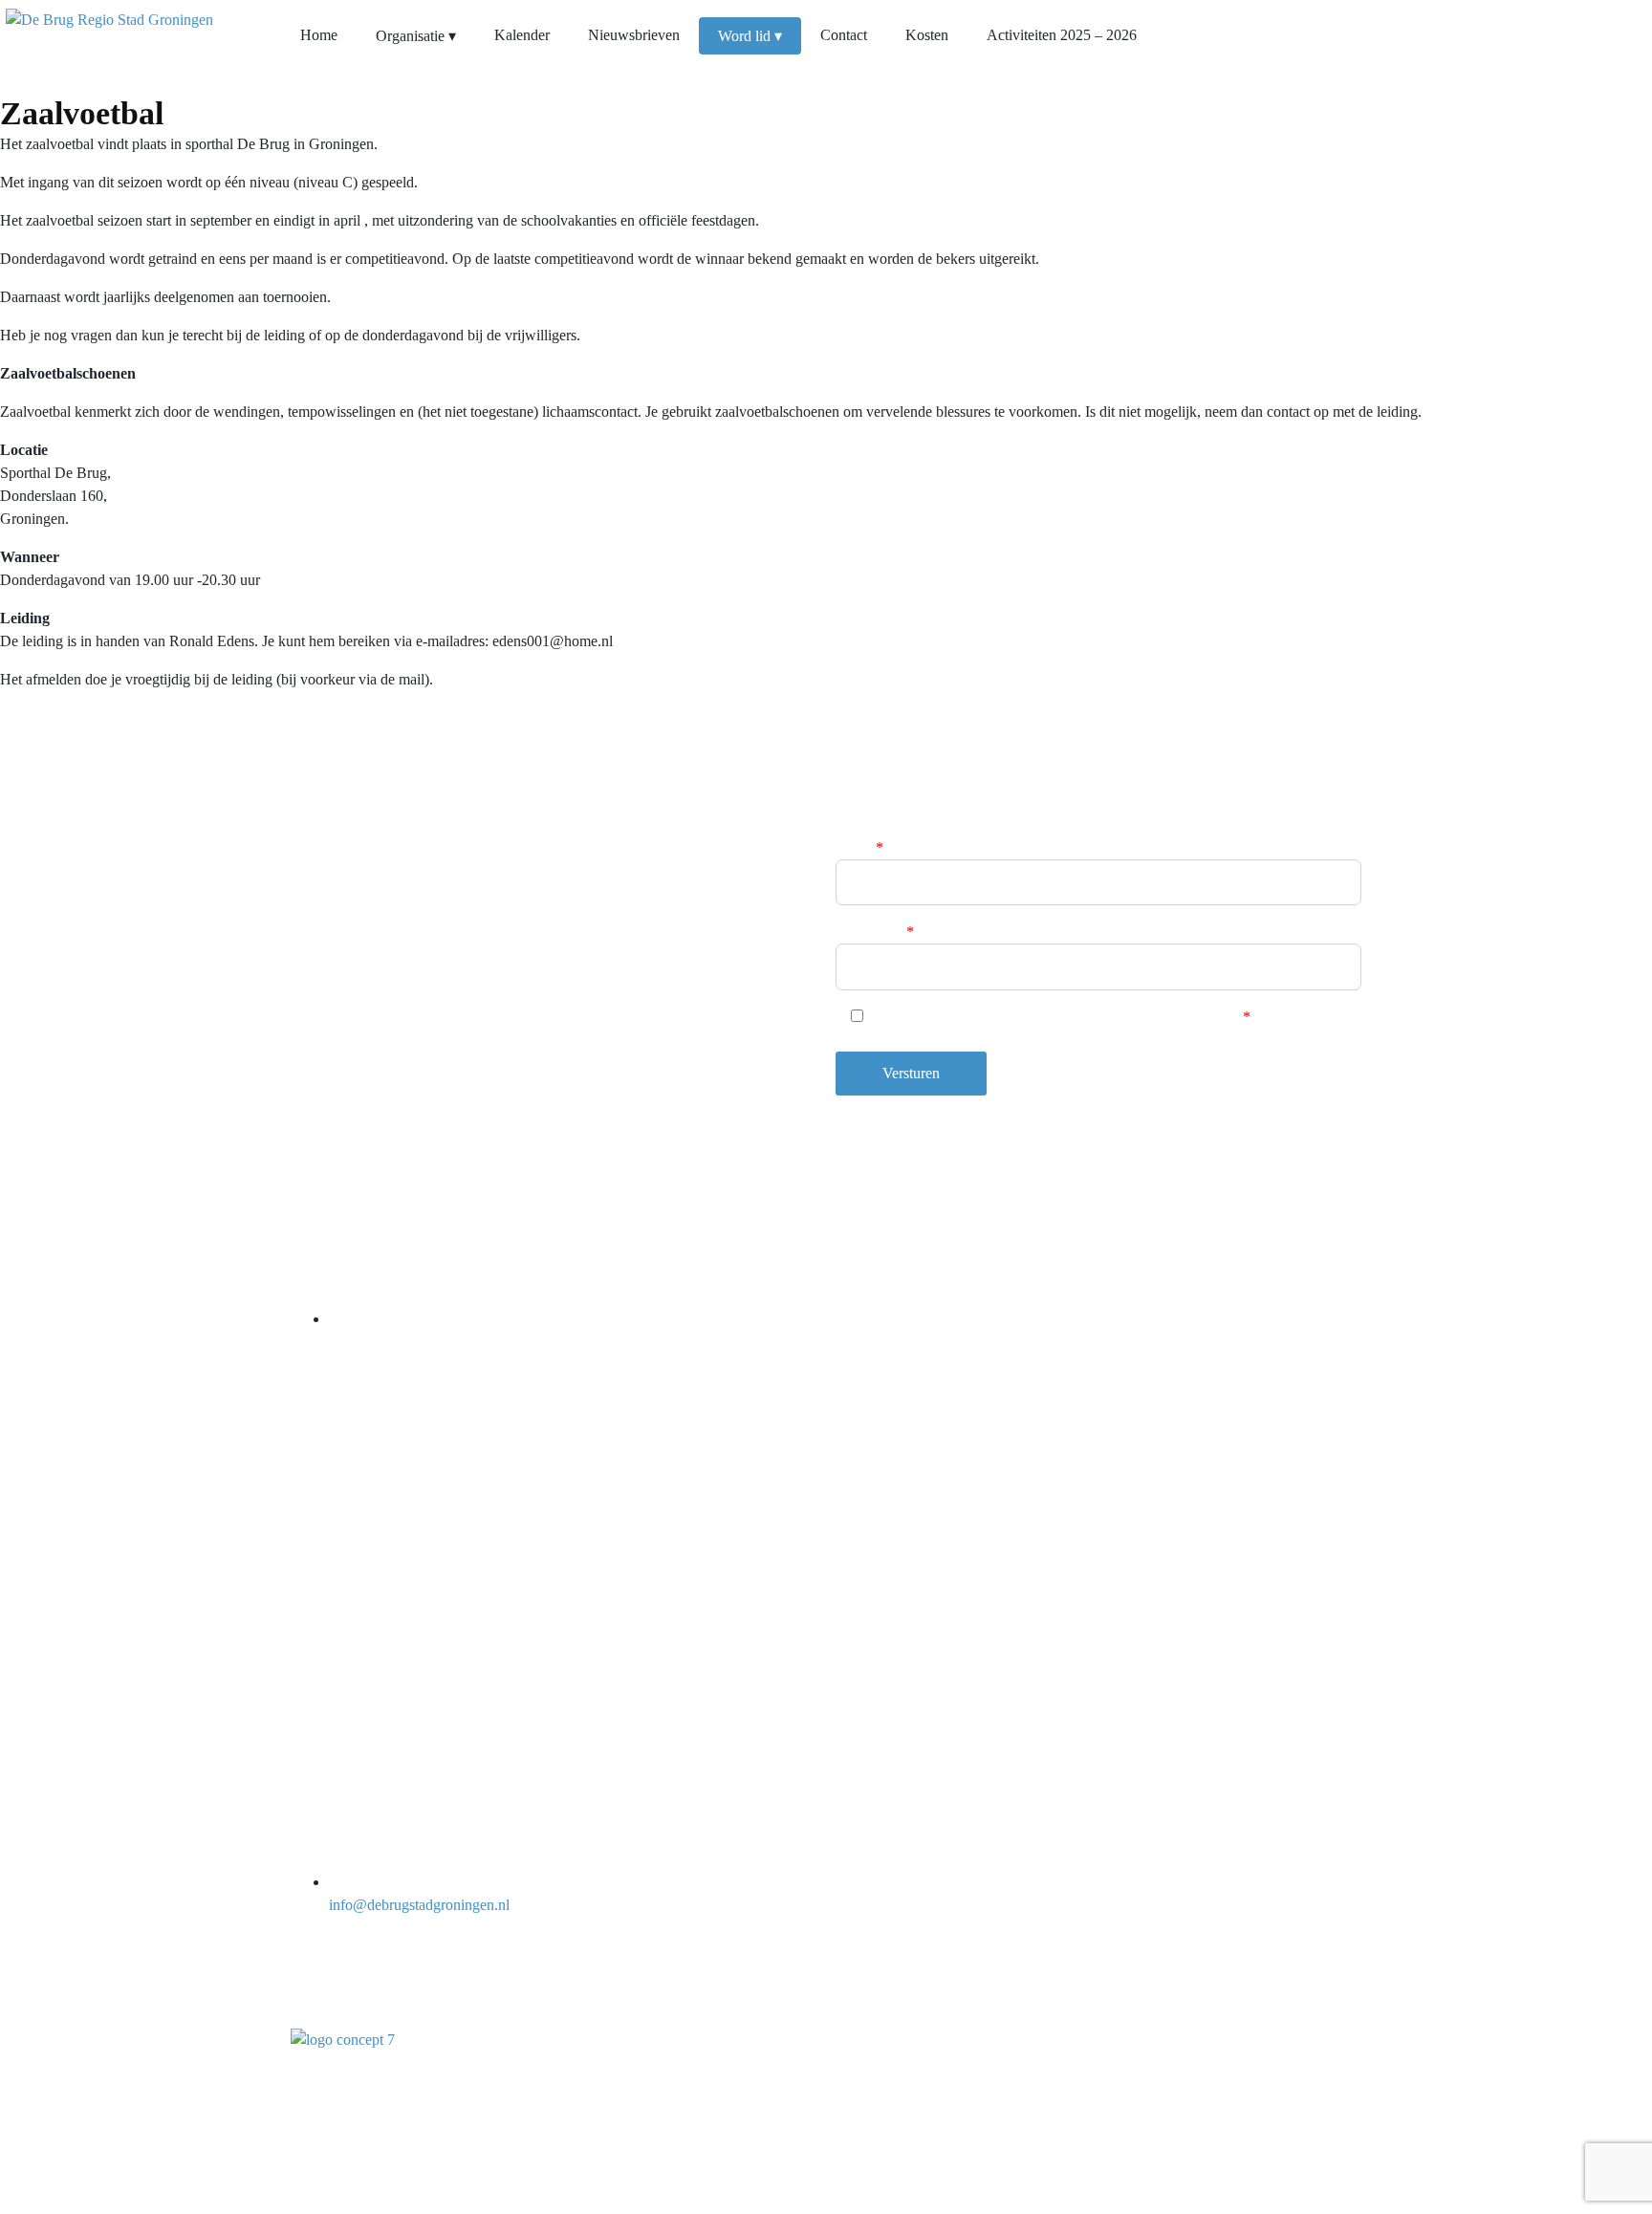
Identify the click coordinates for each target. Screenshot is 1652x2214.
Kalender (522, 35)
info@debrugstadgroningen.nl (419, 1905)
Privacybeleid (1320, 2082)
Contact (844, 35)
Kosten (927, 35)
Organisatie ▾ (416, 36)
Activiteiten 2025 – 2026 (1062, 35)
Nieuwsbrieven (634, 35)
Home (319, 35)
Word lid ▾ (750, 36)
